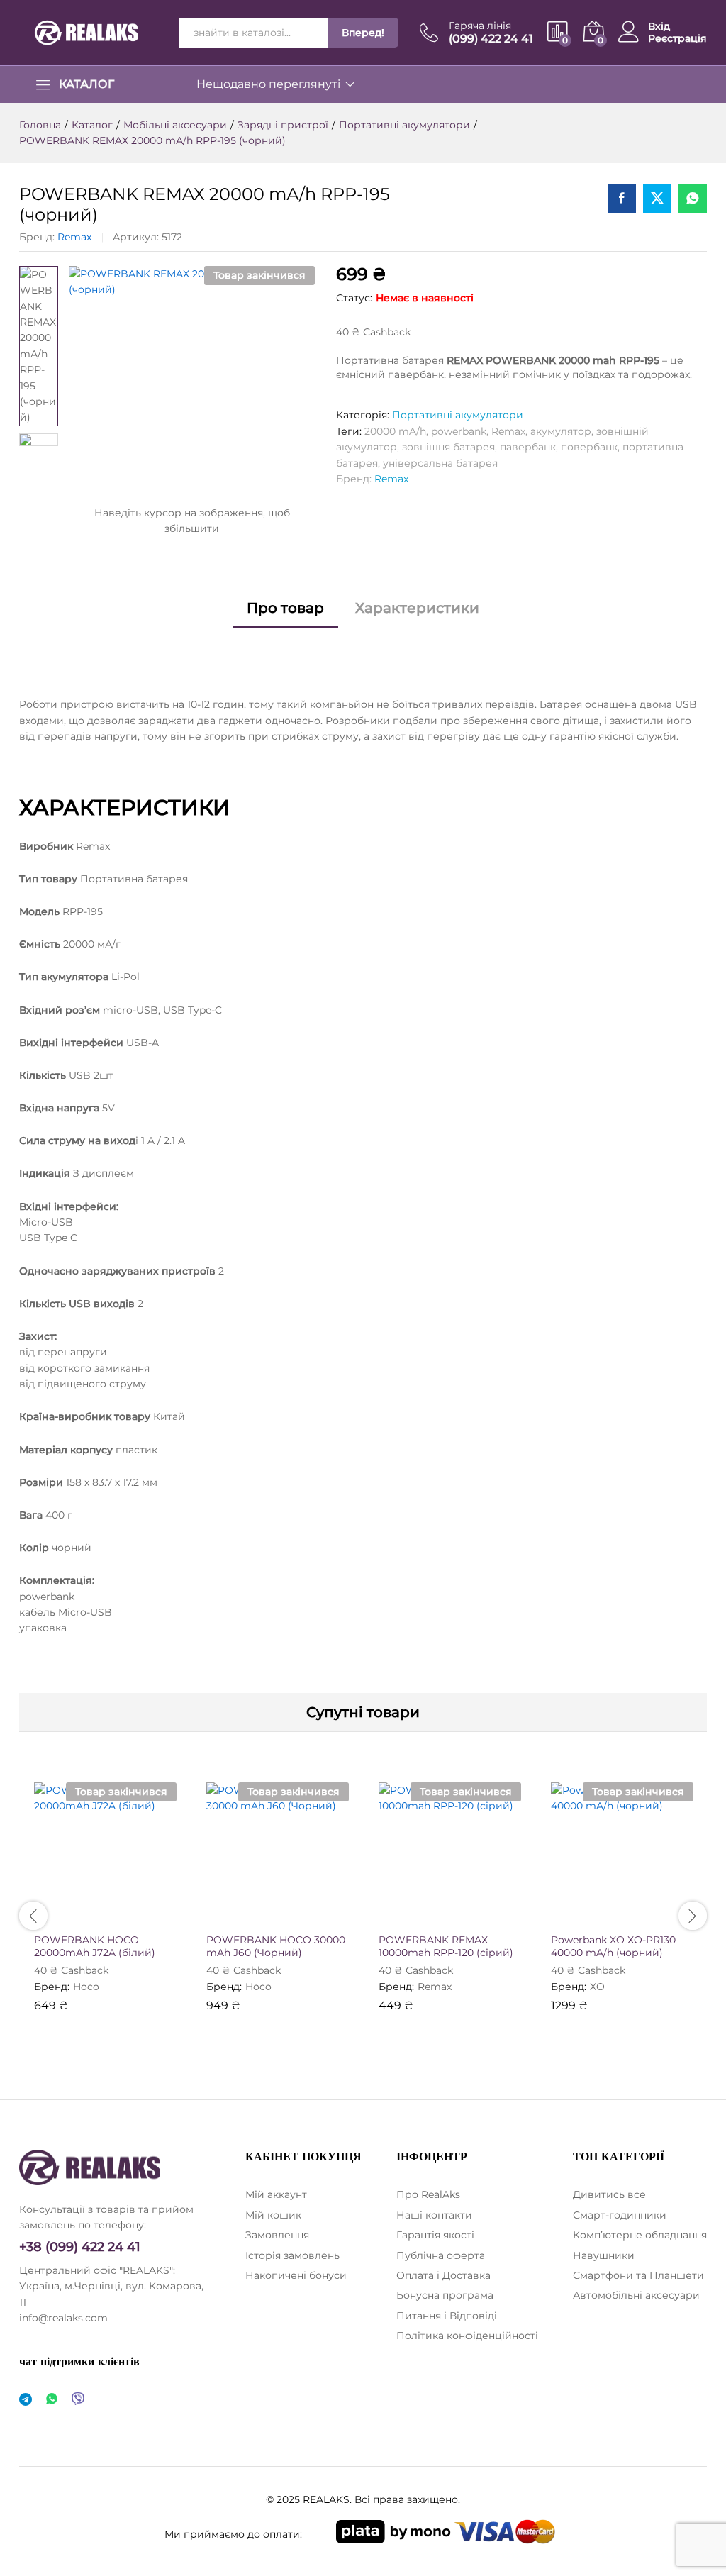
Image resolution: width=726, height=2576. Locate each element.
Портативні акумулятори (458, 415)
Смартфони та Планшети (638, 2275)
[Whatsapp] (52, 2400)
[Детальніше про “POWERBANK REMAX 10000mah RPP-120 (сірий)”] (415, 1916)
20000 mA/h (395, 431)
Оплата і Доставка (443, 2275)
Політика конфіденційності (467, 2336)
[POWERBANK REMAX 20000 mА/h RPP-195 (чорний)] (622, 199)
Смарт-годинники (620, 2215)
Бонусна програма (445, 2295)
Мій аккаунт (276, 2194)
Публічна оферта (441, 2255)
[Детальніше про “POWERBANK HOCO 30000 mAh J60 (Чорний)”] (243, 1916)
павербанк (528, 447)
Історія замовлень (292, 2255)
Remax (74, 237)
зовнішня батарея (448, 447)
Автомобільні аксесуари (636, 2295)
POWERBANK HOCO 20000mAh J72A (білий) (95, 1946)
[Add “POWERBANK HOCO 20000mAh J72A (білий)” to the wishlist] (136, 1916)
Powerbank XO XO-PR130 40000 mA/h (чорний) (613, 1946)
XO (597, 1987)
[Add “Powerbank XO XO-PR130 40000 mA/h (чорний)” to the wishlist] (653, 1916)
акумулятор (561, 431)
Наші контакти (434, 2215)
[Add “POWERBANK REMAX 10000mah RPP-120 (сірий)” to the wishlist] (481, 1916)
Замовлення (277, 2235)
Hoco (86, 1987)
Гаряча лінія (480, 26)
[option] (105, 1908)
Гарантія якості (435, 2235)
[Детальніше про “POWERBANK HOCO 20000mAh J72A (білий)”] (71, 1916)
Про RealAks (428, 2194)
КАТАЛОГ (86, 84)
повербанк (589, 447)
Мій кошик (273, 2215)
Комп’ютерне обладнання (640, 2235)
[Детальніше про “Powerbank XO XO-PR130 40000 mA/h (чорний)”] (588, 1916)
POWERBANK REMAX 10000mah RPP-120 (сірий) (446, 1946)
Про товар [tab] (285, 608)
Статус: (354, 298)
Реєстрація (677, 39)
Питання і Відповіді (447, 2316)
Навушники (604, 2255)
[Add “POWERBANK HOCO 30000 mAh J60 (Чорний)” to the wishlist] (308, 1916)
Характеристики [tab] (417, 608)
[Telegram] (26, 2400)
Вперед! (363, 33)
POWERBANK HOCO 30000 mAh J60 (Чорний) (276, 1946)
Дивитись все (609, 2194)
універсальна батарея (440, 463)
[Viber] (78, 2400)
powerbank (459, 431)
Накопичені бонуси (296, 2275)
